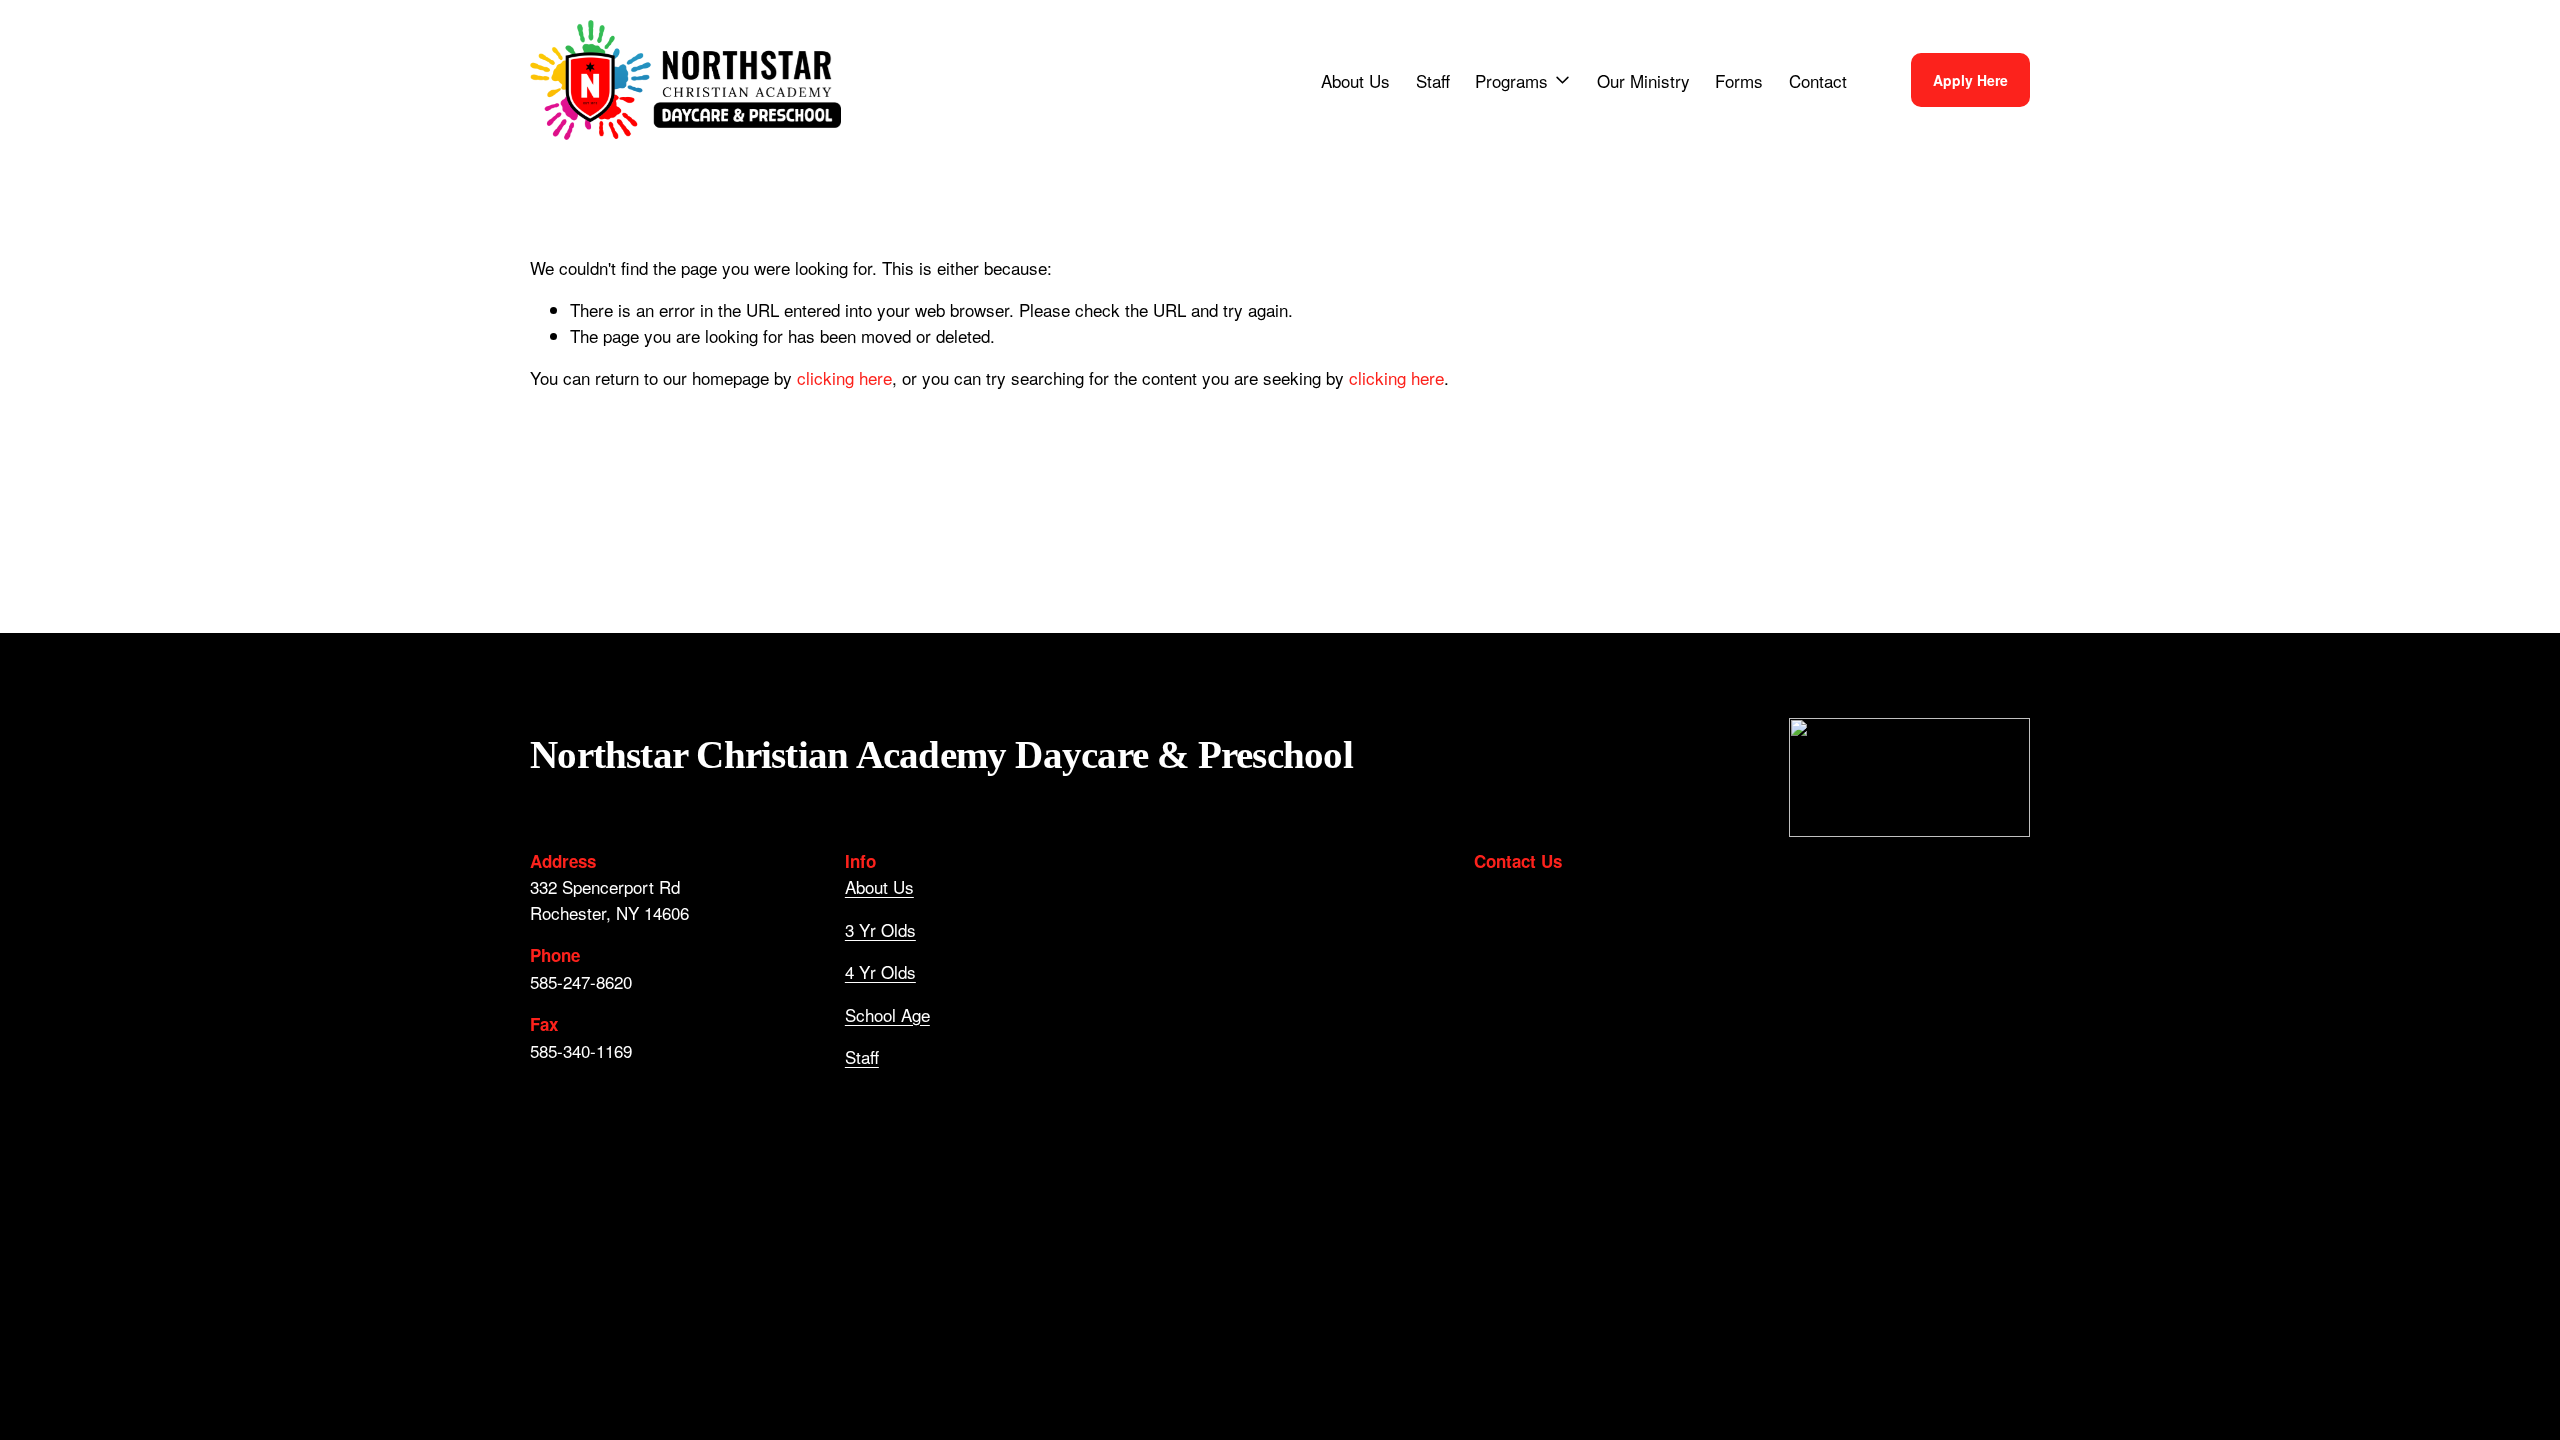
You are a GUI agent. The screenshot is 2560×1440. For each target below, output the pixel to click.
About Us (1355, 80)
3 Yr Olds (880, 929)
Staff (1433, 80)
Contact (1818, 80)
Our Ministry (1643, 80)
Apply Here (1970, 80)
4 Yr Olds (880, 971)
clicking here (844, 377)
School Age (887, 1014)
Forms (1739, 80)
